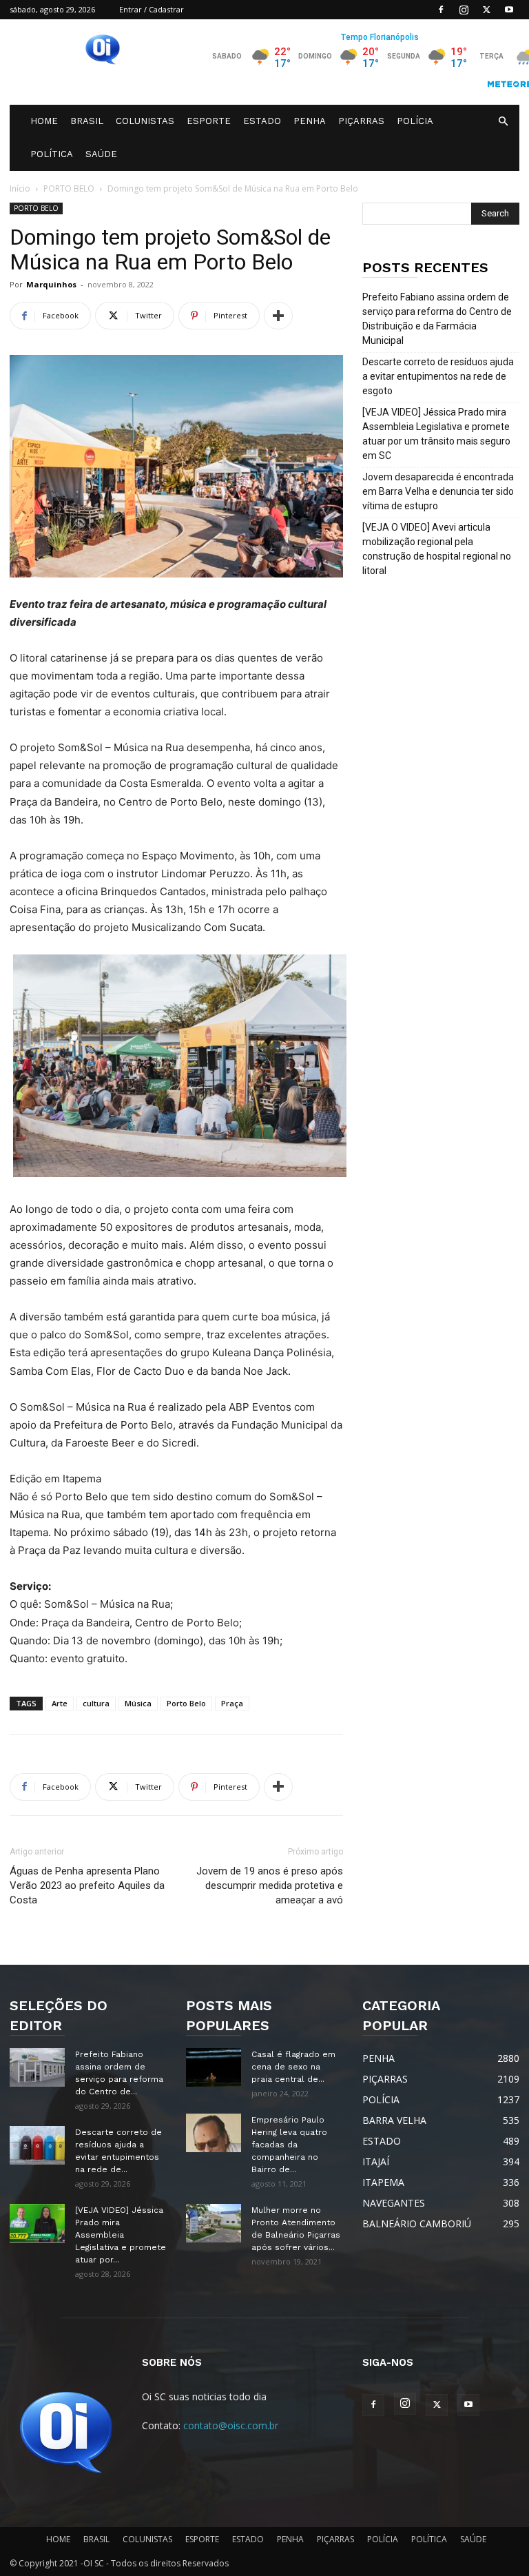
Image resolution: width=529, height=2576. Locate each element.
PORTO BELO (69, 188)
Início (20, 188)
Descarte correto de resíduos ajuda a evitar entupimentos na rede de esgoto (438, 376)
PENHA (310, 121)
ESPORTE (209, 121)
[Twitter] (486, 10)
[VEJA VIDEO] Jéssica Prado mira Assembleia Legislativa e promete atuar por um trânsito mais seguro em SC (436, 434)
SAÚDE (101, 154)
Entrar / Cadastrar (152, 9)
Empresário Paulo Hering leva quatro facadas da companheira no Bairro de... (289, 2145)
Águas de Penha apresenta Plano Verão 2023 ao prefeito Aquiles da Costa (87, 1885)
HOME (44, 121)
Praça (232, 1703)
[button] (503, 122)
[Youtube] (509, 10)
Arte (60, 1703)
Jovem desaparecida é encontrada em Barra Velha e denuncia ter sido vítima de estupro (438, 491)
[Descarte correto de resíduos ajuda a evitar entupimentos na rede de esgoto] (37, 2145)
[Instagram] (464, 10)
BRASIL (87, 121)
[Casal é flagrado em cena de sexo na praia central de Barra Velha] (214, 2067)
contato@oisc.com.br (231, 2425)
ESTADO (262, 121)
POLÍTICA (52, 154)
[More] (278, 316)
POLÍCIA (415, 121)
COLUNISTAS (145, 121)
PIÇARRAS (361, 121)
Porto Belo (186, 1703)
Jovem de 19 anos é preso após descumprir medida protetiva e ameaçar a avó (270, 1885)
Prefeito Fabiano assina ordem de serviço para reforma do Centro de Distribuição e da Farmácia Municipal (437, 319)
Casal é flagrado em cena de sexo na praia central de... (293, 2067)
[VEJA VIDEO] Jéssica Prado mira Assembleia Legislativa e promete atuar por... (121, 2235)
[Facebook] (441, 10)
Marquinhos (51, 284)
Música (138, 1703)
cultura (96, 1703)
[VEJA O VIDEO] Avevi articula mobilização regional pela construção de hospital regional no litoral (437, 549)
